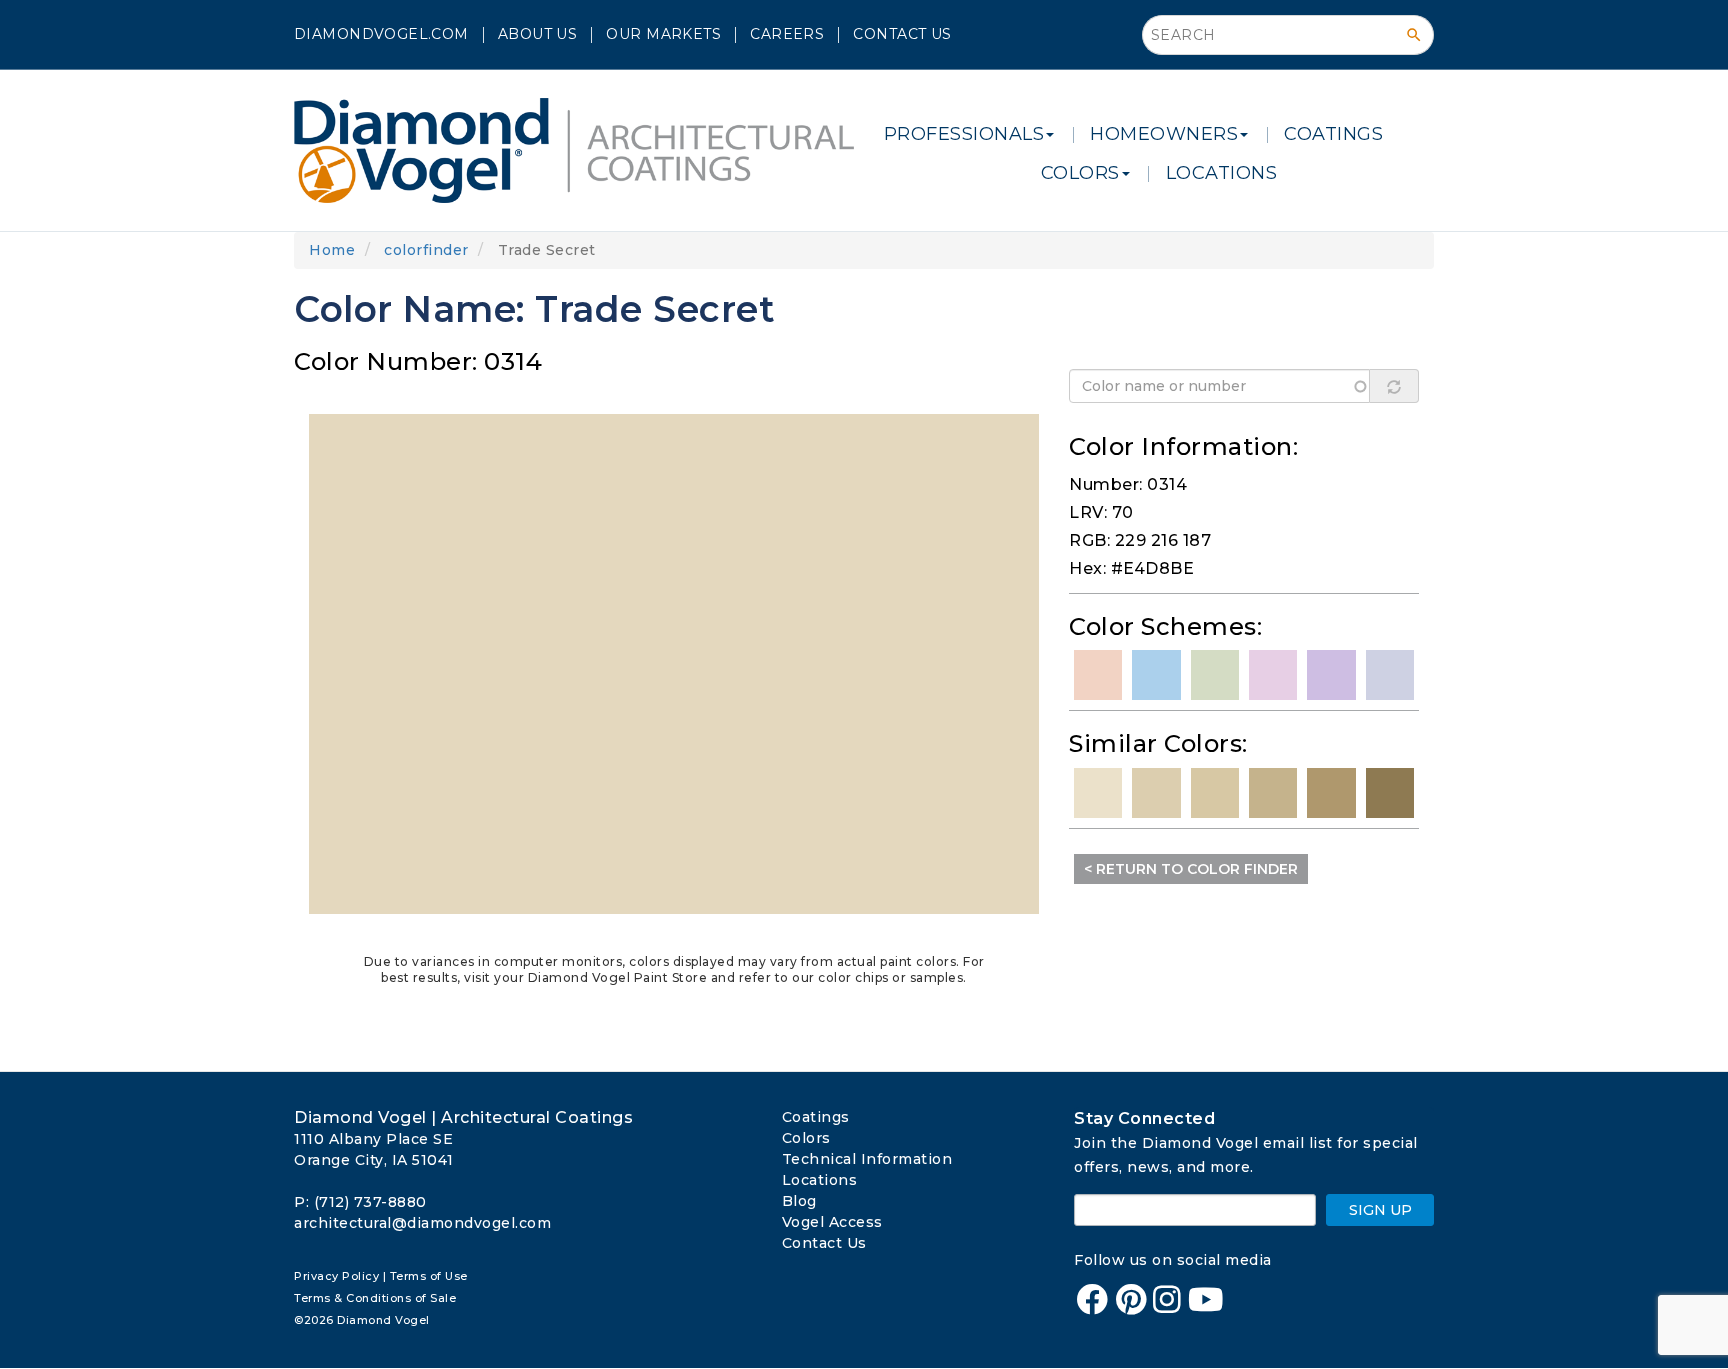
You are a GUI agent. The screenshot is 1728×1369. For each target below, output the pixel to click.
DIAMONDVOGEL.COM (381, 34)
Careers (787, 34)
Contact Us (902, 34)
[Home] (581, 150)
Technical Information (867, 1159)
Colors (806, 1138)
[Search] (1414, 35)
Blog (799, 1201)
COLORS (1080, 173)
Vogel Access (832, 1222)
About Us (537, 34)
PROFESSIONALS (964, 134)
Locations (820, 1180)
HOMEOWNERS (1164, 134)
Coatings (816, 1117)
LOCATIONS (1222, 173)
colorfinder (426, 250)
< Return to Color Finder (1191, 869)
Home (332, 250)
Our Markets (663, 34)
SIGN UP (1380, 1210)
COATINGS (1333, 134)
